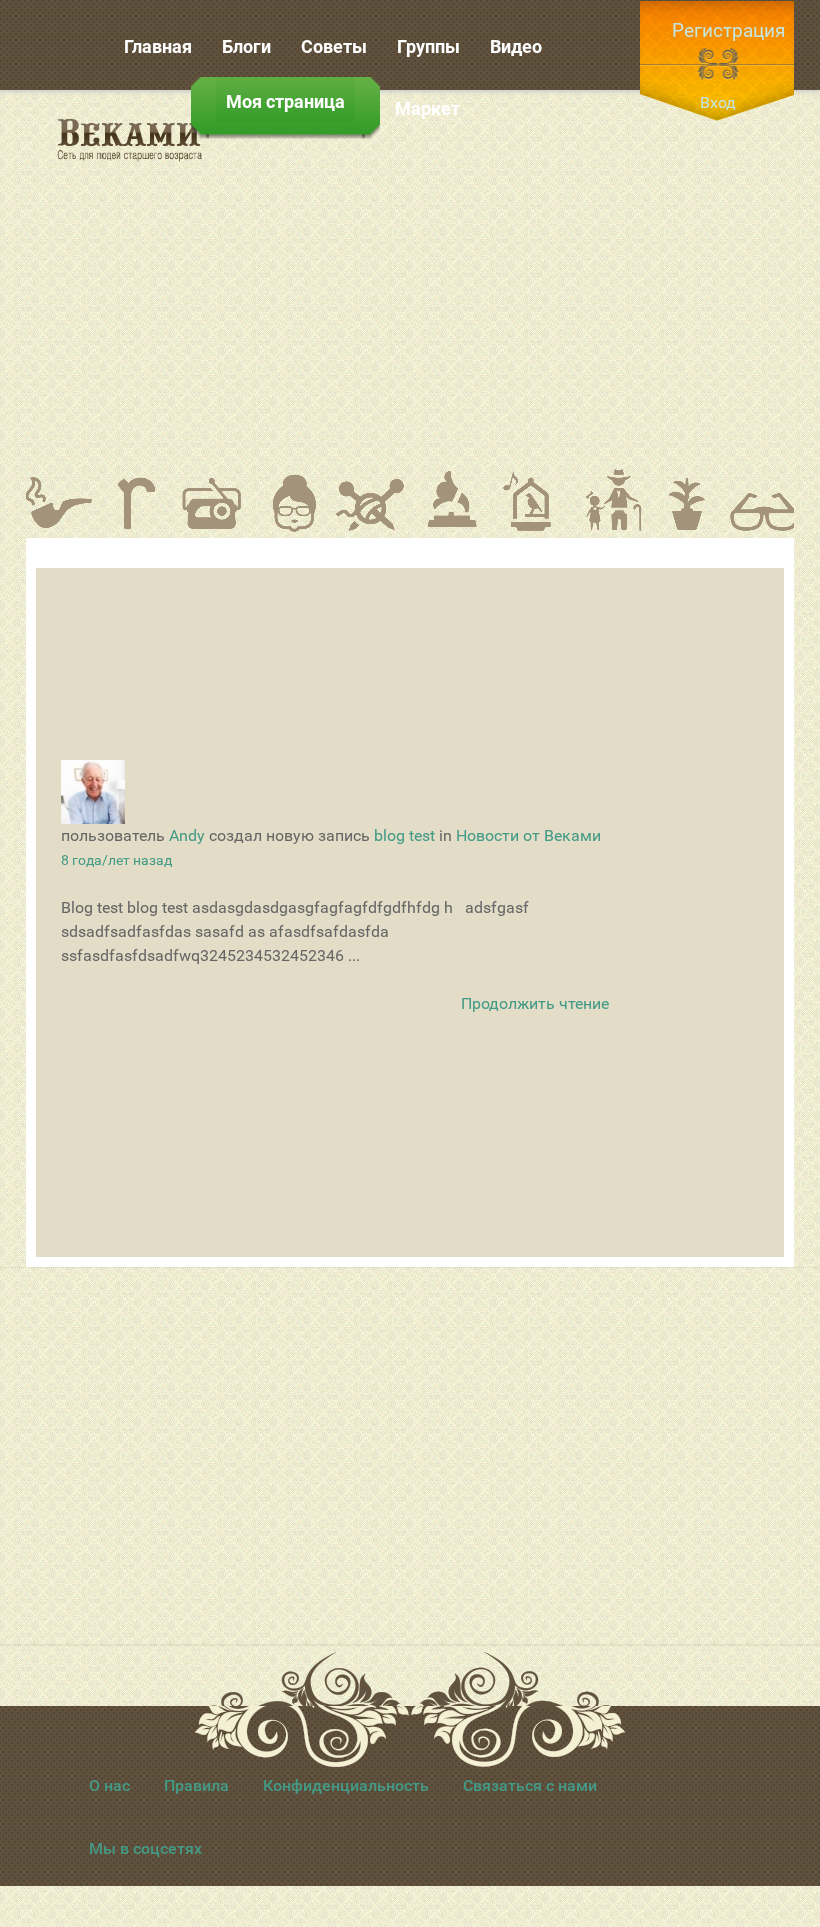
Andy (187, 835)
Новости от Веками (528, 835)
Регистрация (728, 30)
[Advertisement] (525, 279)
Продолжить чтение (535, 1003)
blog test (404, 835)
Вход (718, 102)
